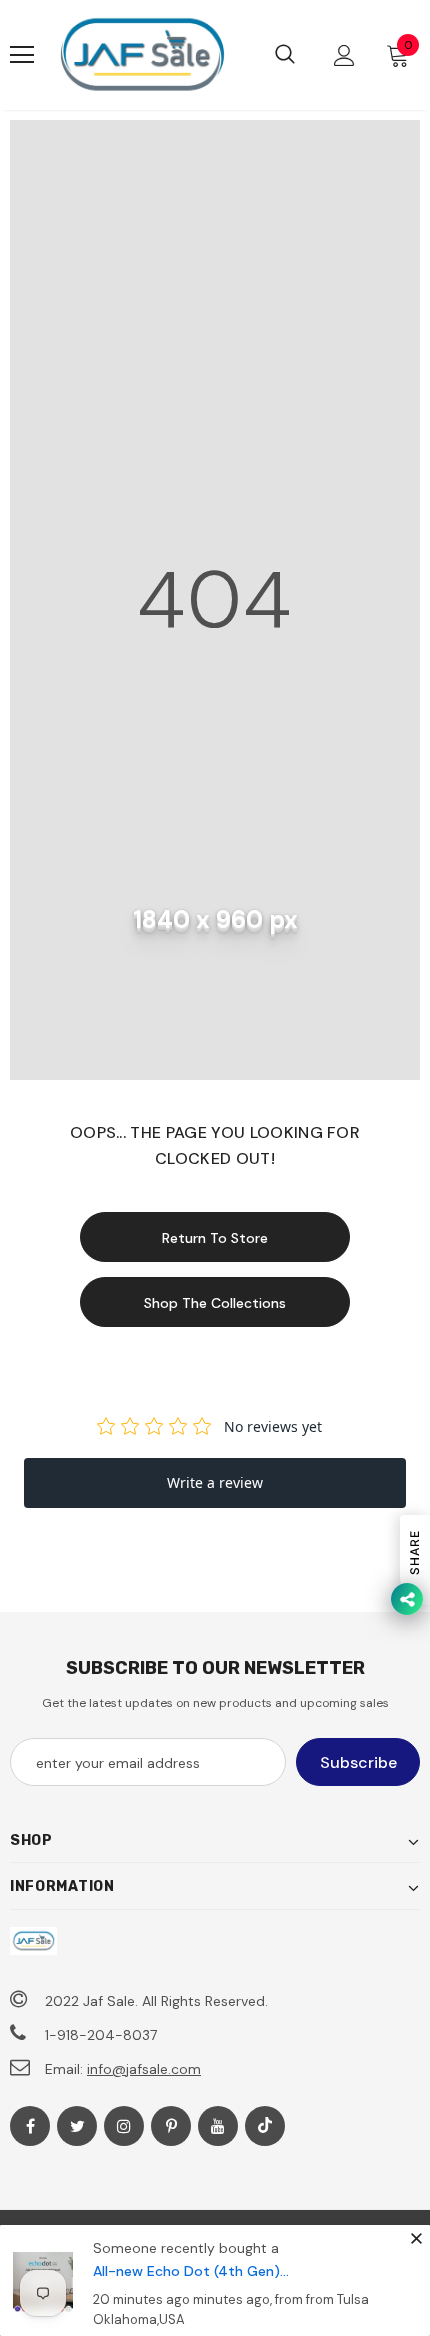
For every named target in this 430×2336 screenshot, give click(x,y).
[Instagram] (124, 2126)
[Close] (416, 2238)
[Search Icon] (285, 55)
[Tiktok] (265, 2126)
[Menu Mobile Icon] (22, 55)
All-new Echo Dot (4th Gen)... (191, 2271)
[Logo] (142, 55)
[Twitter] (77, 2126)
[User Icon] (344, 55)
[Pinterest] (171, 2126)
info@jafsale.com (144, 2069)
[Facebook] (30, 2126)
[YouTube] (218, 2126)
